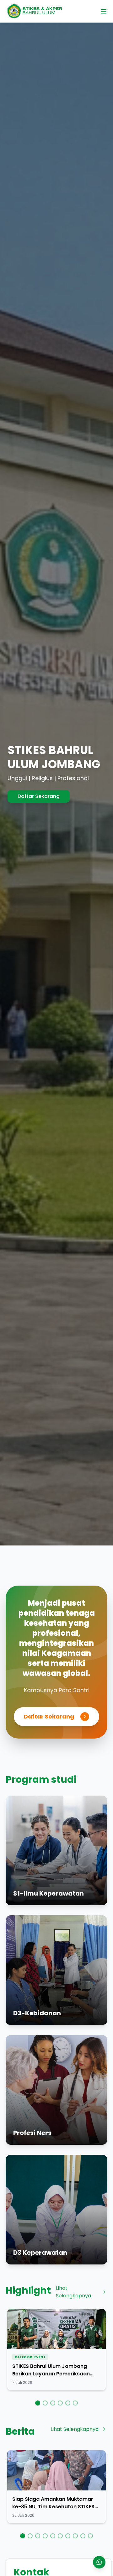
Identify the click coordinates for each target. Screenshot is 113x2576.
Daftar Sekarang (49, 1716)
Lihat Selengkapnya (73, 2292)
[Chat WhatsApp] (99, 2562)
